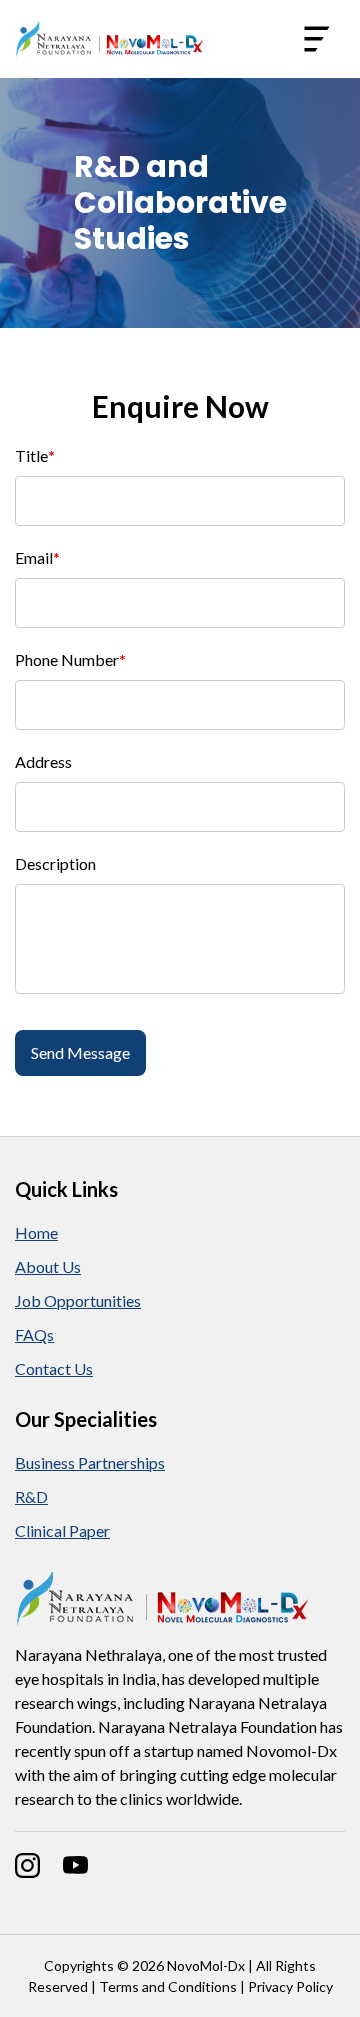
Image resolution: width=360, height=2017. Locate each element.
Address (43, 761)
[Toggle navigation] (317, 39)
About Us (48, 1266)
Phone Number (70, 659)
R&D (31, 1496)
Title (35, 455)
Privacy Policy (290, 1986)
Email (37, 557)
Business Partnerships (90, 1462)
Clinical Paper (62, 1530)
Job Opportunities (78, 1300)
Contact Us (54, 1368)
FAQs (34, 1334)
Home (36, 1232)
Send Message (80, 1052)
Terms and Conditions (168, 1986)
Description (55, 863)
